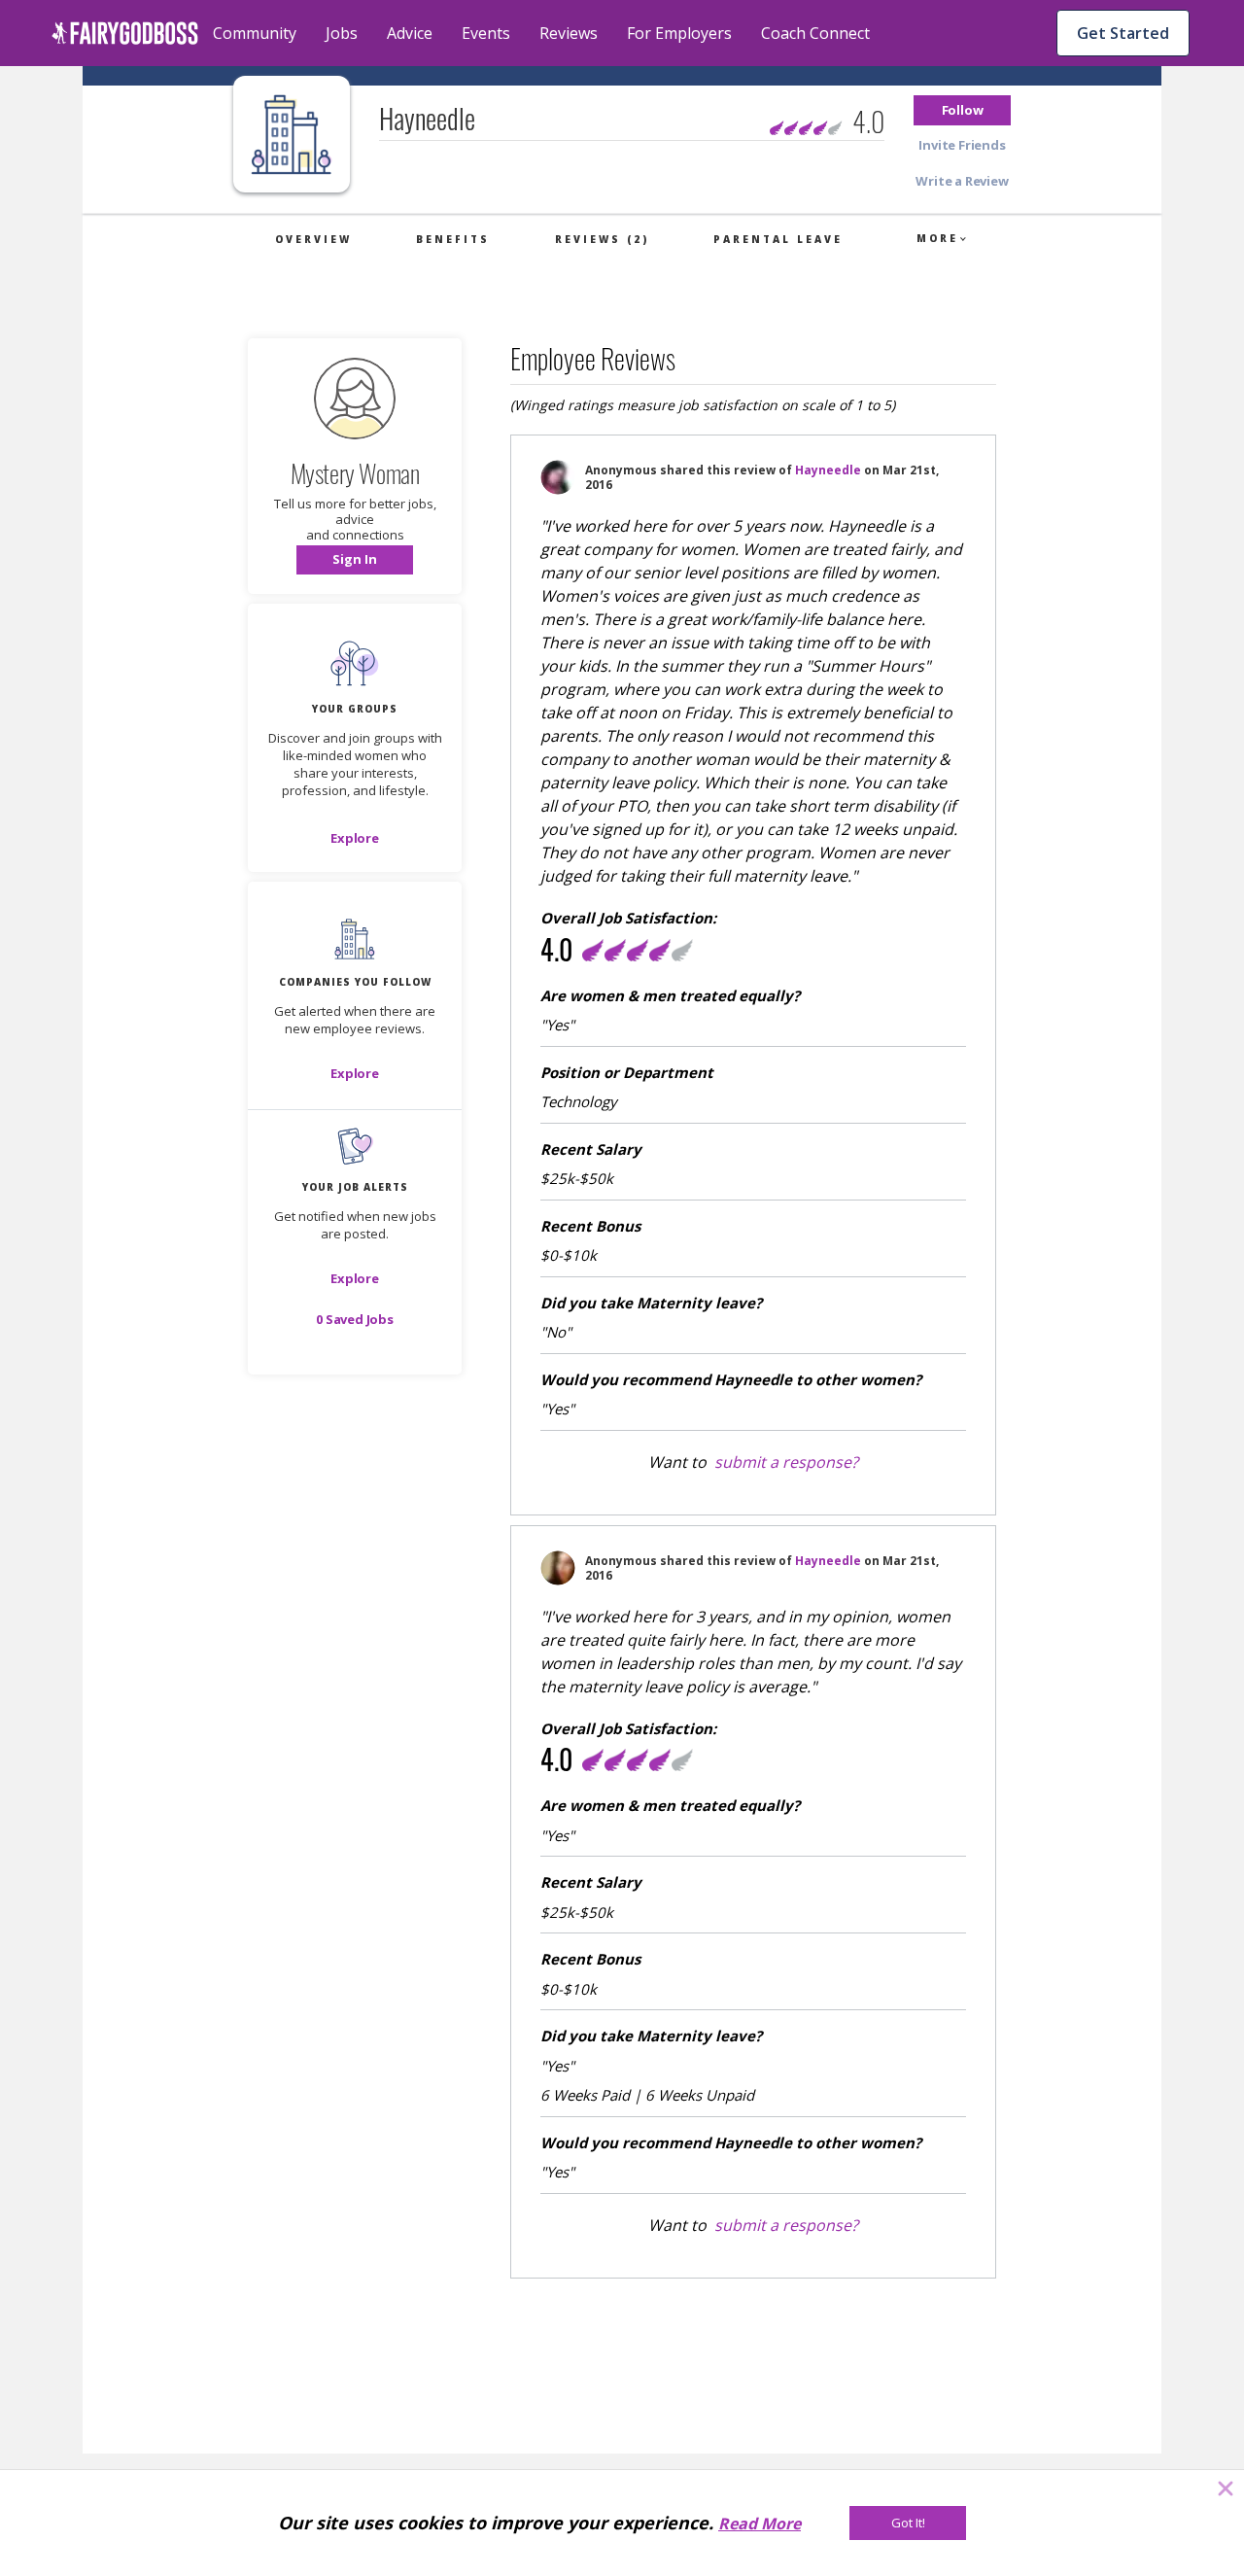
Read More (760, 2524)
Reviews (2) (602, 239)
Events (486, 33)
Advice (410, 33)
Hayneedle (828, 470)
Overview (313, 239)
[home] (125, 33)
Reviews (569, 33)
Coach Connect (815, 33)
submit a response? (786, 1462)
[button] (962, 110)
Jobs (342, 33)
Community (255, 33)
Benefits (453, 239)
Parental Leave (778, 239)
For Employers (679, 33)
